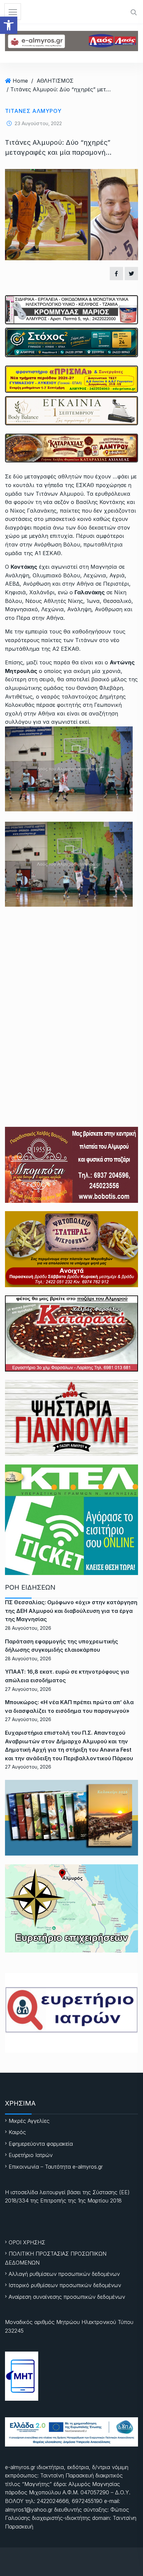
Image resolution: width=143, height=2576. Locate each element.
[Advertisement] (71, 997)
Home (20, 81)
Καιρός (17, 2132)
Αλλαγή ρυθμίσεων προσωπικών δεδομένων (64, 2274)
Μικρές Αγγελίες (29, 2121)
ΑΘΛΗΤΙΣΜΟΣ (55, 81)
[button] (9, 25)
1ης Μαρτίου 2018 (100, 2201)
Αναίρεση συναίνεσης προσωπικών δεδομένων (67, 2297)
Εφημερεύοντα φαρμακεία (41, 2144)
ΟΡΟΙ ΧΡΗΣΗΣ (27, 2242)
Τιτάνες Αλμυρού (33, 111)
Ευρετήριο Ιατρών (31, 2155)
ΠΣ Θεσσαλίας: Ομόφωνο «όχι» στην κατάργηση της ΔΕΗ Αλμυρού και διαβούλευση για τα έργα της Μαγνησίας (71, 1611)
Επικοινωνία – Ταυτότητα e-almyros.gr (56, 2167)
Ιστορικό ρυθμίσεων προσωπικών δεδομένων (65, 2285)
